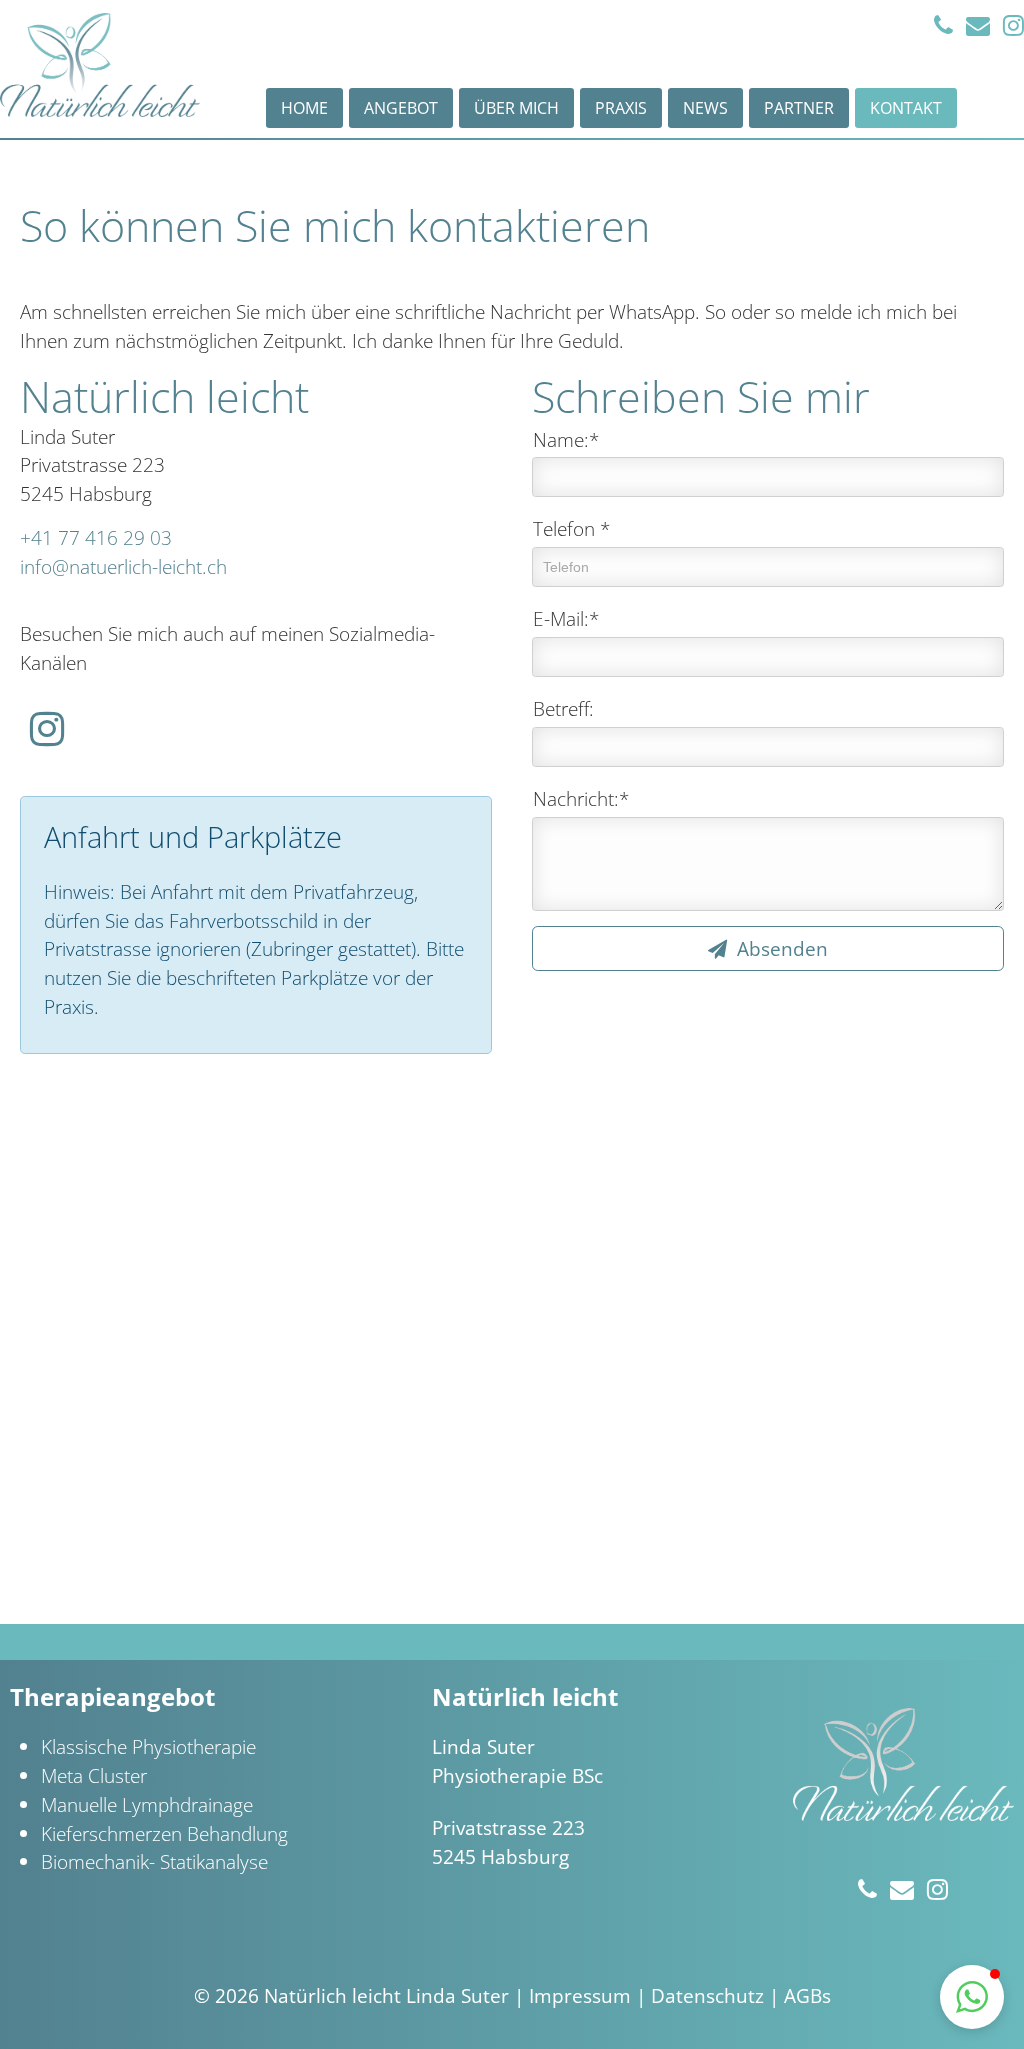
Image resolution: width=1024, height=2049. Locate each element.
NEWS (705, 108)
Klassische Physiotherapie (148, 1746)
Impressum (580, 1995)
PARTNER (799, 108)
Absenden (780, 948)
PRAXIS (621, 108)
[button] (972, 1997)
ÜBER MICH (516, 108)
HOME (304, 108)
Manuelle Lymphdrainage (147, 1804)
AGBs (807, 1995)
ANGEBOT (401, 108)
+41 (96, 537)
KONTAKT (906, 108)
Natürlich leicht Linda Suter (386, 1995)
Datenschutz (707, 1995)
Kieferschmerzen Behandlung (164, 1833)
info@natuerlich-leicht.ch (123, 566)
